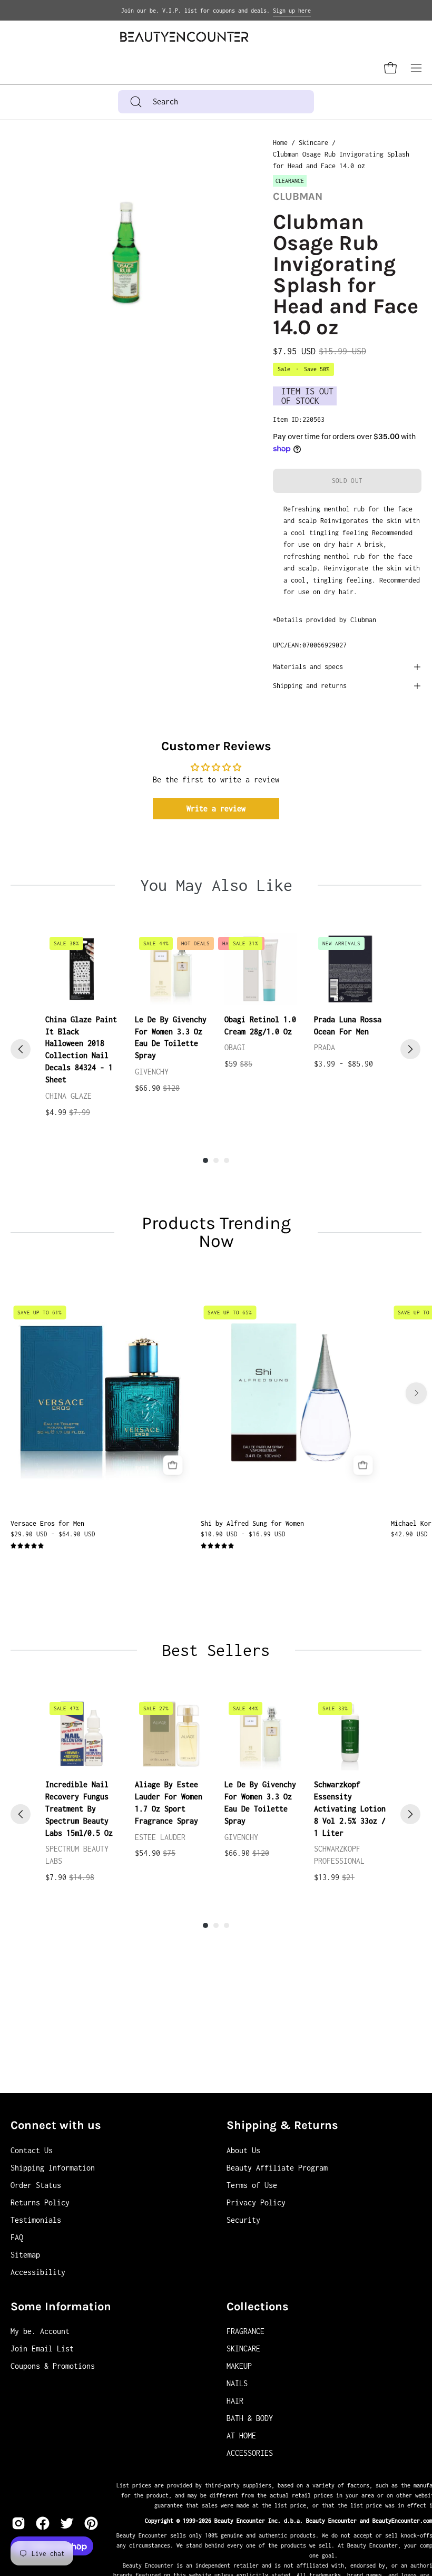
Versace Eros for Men (47, 1523)
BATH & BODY (250, 2418)
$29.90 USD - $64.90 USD (53, 1534)
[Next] (410, 1049)
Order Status (36, 2185)
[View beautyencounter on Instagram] (18, 2523)
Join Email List (42, 2349)
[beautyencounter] (184, 37)
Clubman (298, 196)
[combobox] (216, 102)
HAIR (235, 2401)
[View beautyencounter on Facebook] (43, 2523)
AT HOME (241, 2435)
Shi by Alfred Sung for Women (252, 1523)
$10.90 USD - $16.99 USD (243, 1534)
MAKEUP (239, 2366)
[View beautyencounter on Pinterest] (91, 2523)
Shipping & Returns (282, 2125)
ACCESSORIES (250, 2453)
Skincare (313, 143)
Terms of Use (252, 2185)
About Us (243, 2150)
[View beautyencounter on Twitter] (67, 2523)
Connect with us (56, 2125)
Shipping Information (53, 2168)
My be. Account (40, 2331)
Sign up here (292, 11)
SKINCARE (243, 2349)
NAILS (237, 2383)
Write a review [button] (216, 808)
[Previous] (21, 1049)
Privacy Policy (256, 2202)
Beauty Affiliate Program (277, 2168)
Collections (258, 2307)
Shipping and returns (310, 686)
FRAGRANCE (246, 2331)
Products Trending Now (216, 1232)
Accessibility (38, 2272)
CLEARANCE (290, 181)
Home (280, 143)
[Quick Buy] (173, 1465)
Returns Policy (40, 2202)
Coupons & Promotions (53, 2366)
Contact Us (32, 2150)
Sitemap (25, 2255)
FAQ (17, 2237)
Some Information (61, 2307)
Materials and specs (308, 667)
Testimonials (36, 2220)
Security (243, 2220)
